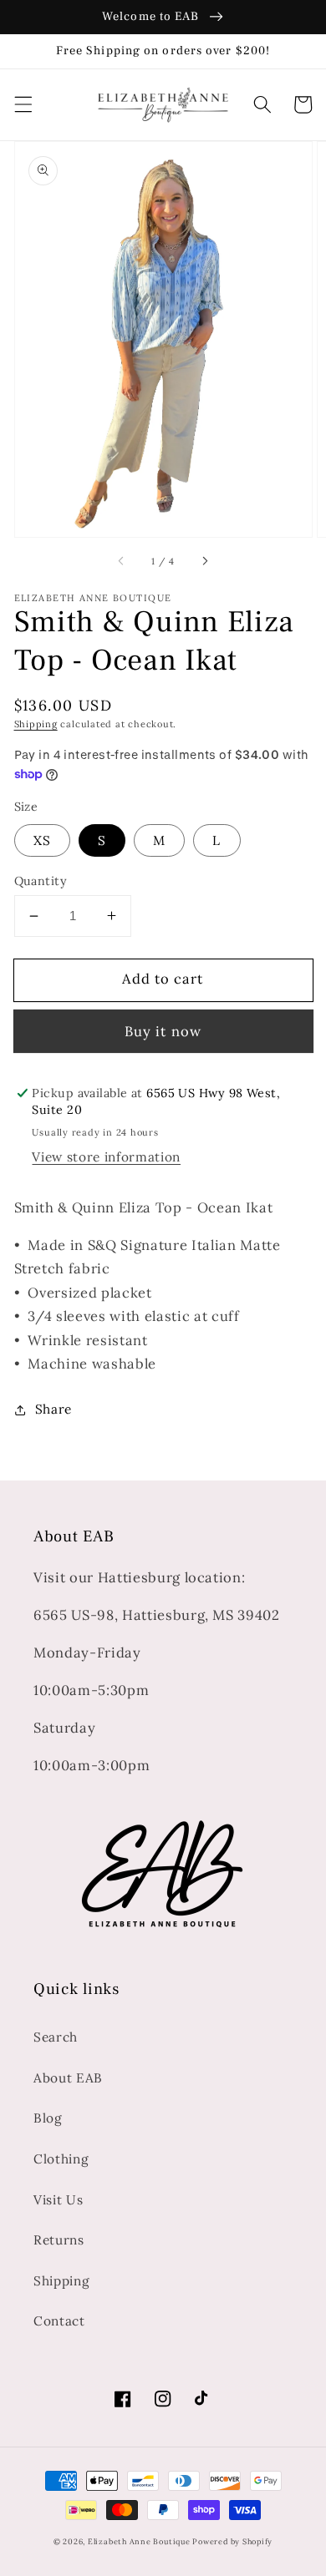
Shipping (36, 724)
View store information (106, 1157)
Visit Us (58, 2200)
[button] (23, 104)
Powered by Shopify (232, 2542)
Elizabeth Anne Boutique (140, 2542)
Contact (59, 2321)
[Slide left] (122, 561)
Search (56, 2037)
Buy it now (163, 1031)
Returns (59, 2240)
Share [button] (53, 1409)
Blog (48, 2118)
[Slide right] (204, 561)
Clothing (61, 2159)
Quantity (41, 881)
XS (42, 840)
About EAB (68, 2078)
